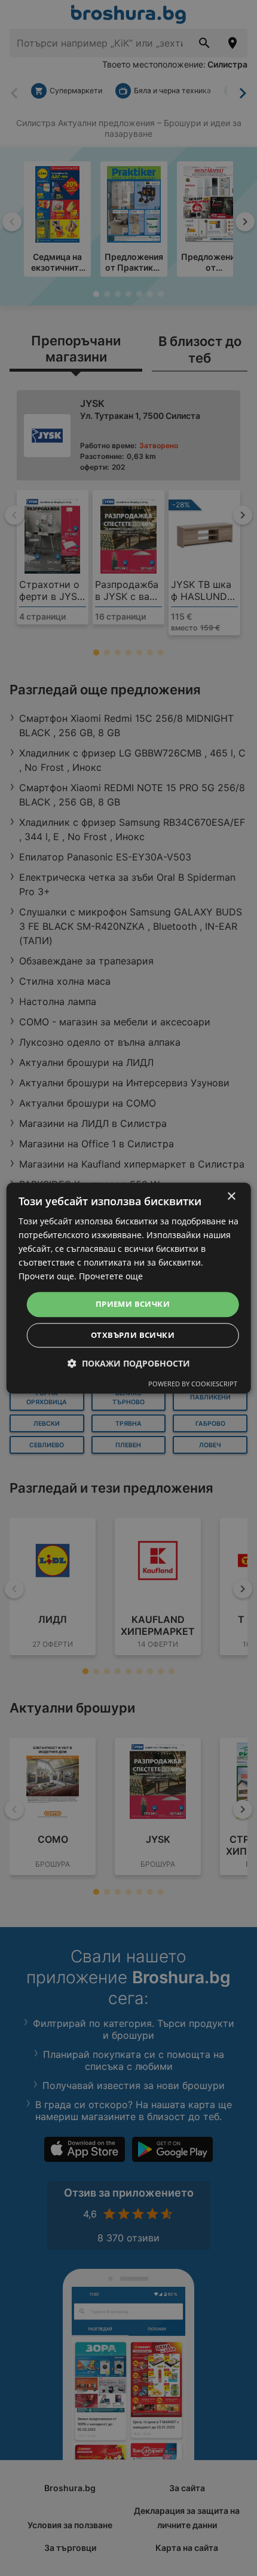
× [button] (231, 1197)
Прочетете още (111, 1277)
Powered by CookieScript (193, 1384)
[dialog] (129, 1288)
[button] (129, 1363)
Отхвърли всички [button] (133, 1335)
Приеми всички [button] (133, 1304)
